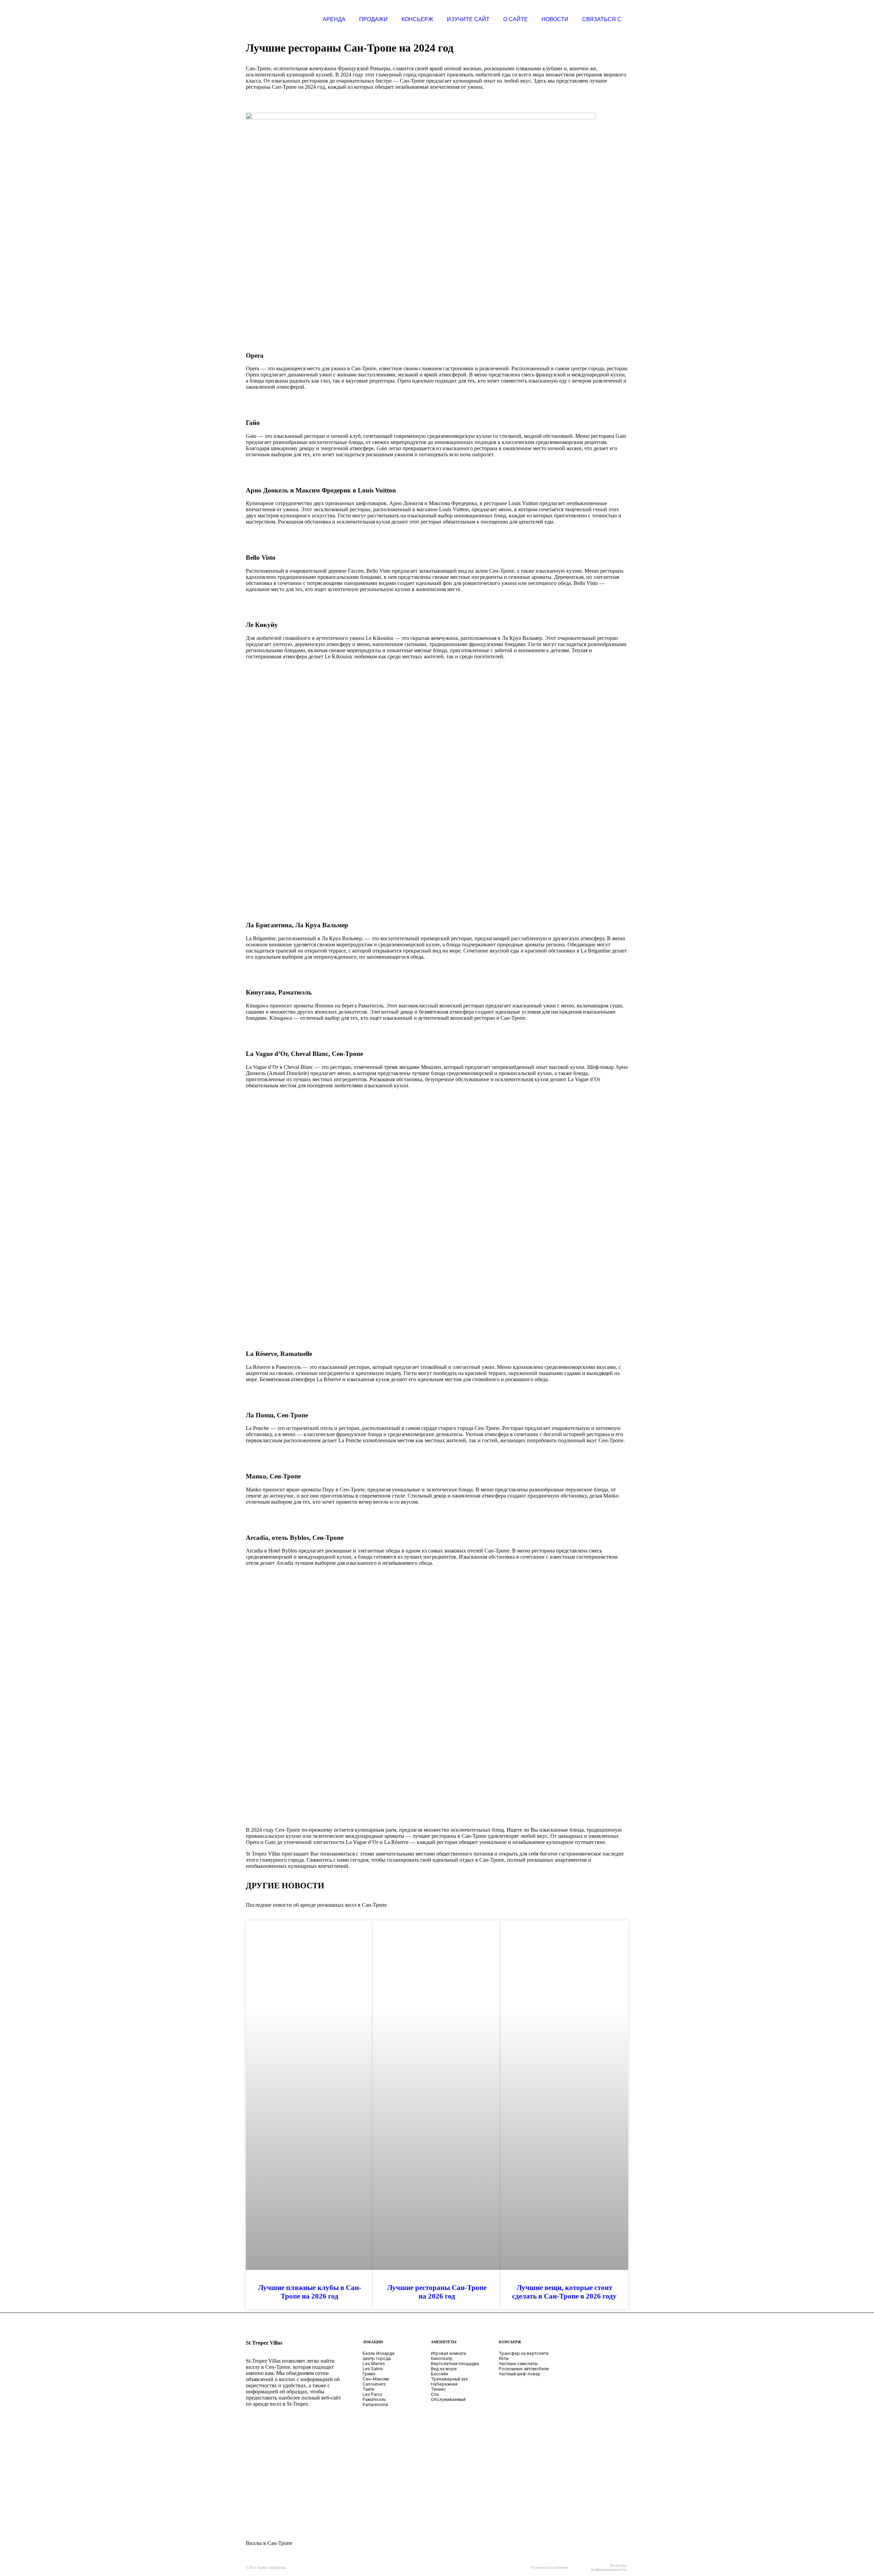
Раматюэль (374, 2399)
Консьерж (417, 19)
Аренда (334, 19)
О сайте (516, 19)
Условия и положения (549, 2567)
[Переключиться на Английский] (310, 2441)
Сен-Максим (376, 2379)
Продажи (373, 19)
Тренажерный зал (449, 2379)
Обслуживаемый (448, 2399)
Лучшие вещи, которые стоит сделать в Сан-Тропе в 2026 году (564, 2292)
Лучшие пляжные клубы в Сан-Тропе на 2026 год (310, 2292)
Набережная (444, 2384)
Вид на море (444, 2369)
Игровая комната (448, 2353)
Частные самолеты (518, 2364)
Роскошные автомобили (524, 2369)
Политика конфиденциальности (609, 2567)
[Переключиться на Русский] (310, 2479)
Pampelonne (375, 2405)
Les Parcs (372, 2394)
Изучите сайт (468, 19)
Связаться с (602, 19)
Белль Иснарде (379, 2353)
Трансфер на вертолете (524, 2353)
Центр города (377, 2358)
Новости (555, 19)
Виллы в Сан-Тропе (269, 2543)
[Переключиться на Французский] (269, 2479)
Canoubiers (374, 2384)
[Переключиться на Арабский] (269, 2441)
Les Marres (374, 2364)
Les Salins (373, 2369)
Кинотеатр (442, 2358)
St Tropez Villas (264, 2343)
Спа (435, 2394)
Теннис (438, 2389)
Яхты (504, 2358)
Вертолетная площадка (455, 2364)
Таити (368, 2389)
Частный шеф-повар (520, 2374)
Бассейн (440, 2374)
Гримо (369, 2374)
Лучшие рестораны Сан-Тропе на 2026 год (437, 2292)
